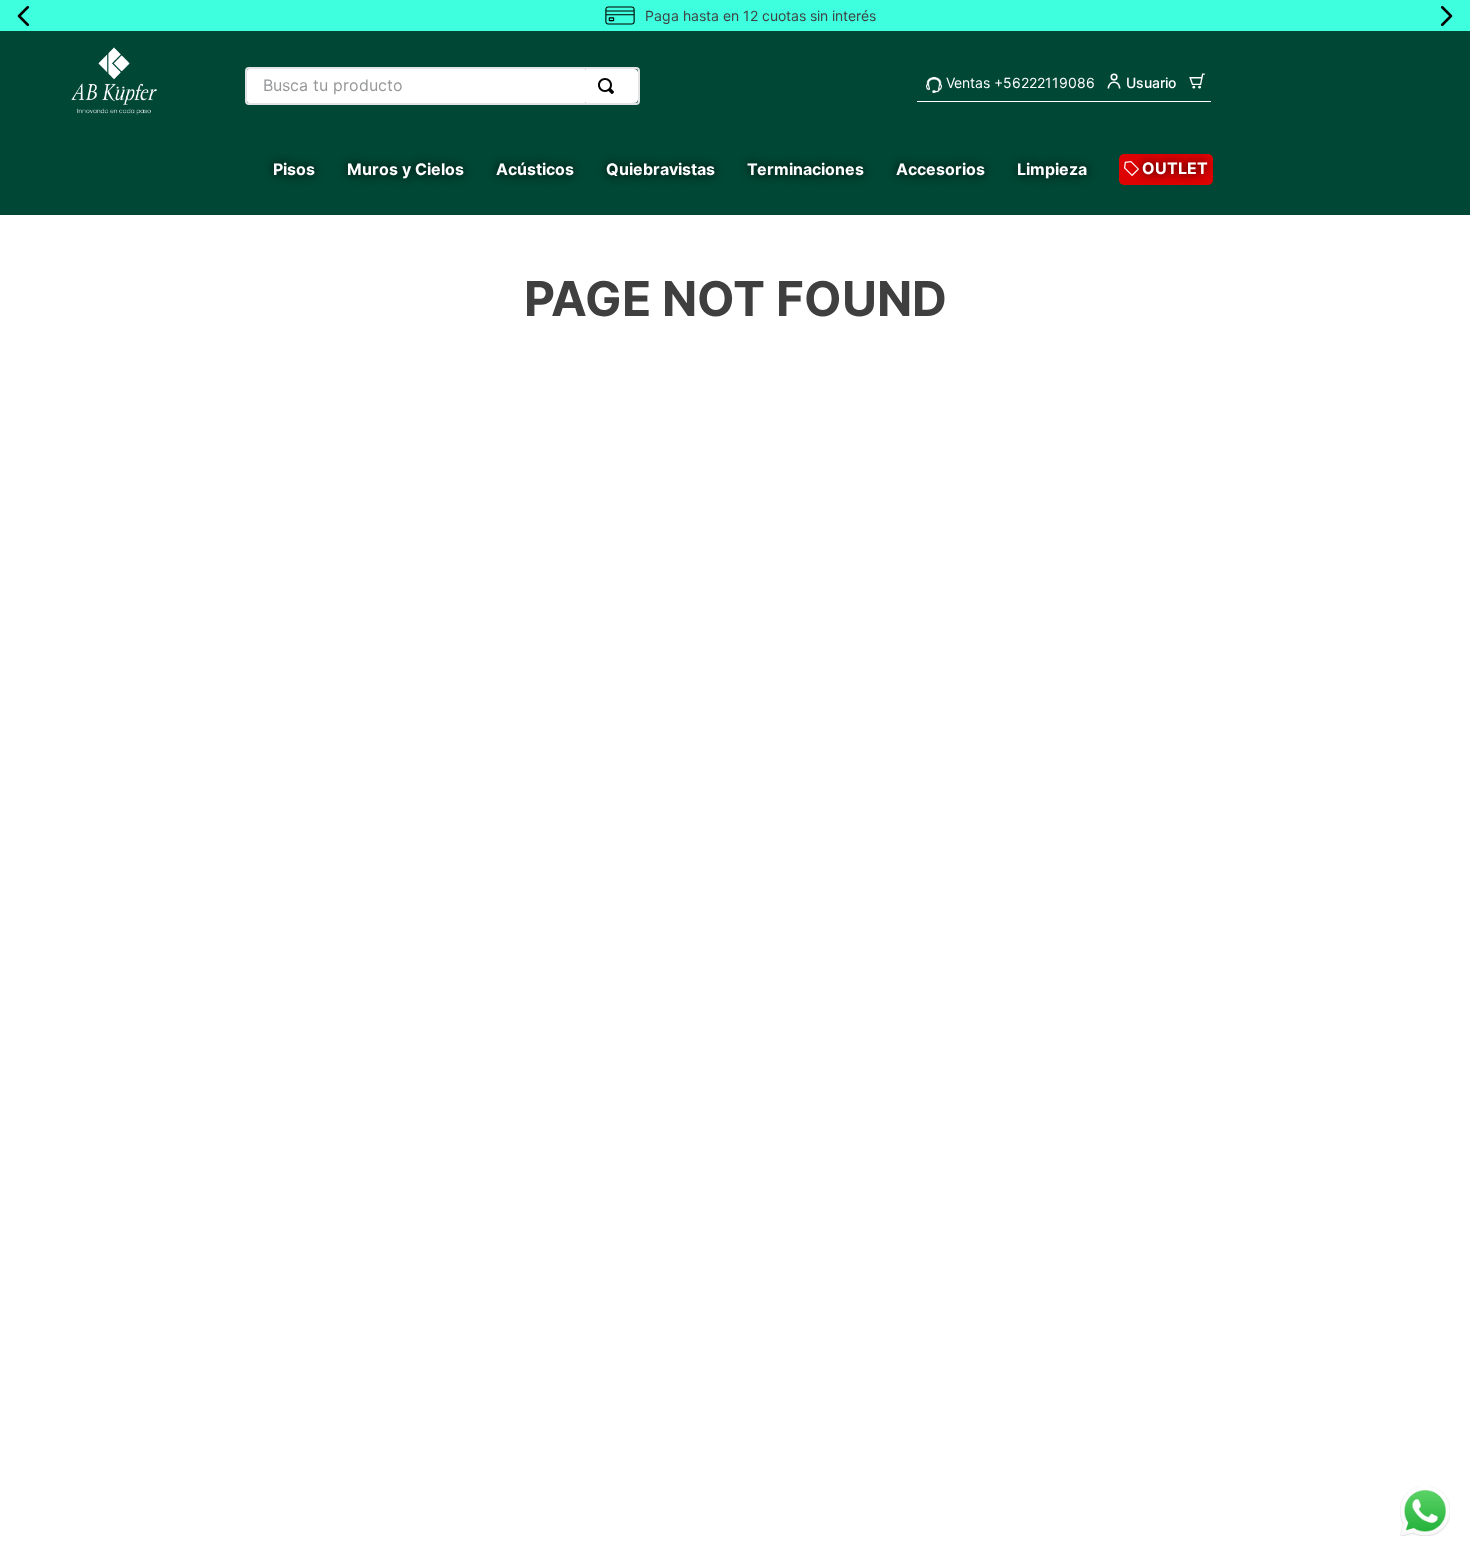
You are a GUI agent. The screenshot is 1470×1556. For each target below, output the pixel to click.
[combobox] (442, 86)
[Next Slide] (1446, 16)
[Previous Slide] (24, 16)
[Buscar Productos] (610, 86)
